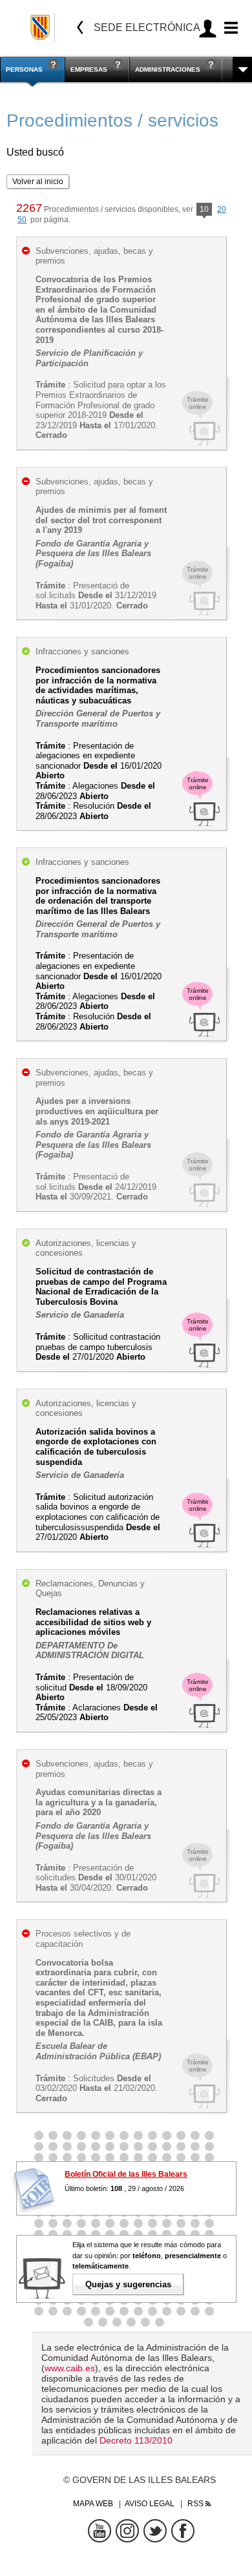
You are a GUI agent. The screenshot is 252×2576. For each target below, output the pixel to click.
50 (22, 220)
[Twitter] (155, 2531)
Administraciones (168, 69)
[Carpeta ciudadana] (208, 28)
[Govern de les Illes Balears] (41, 27)
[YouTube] (100, 2531)
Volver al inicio (38, 182)
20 (222, 209)
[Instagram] (127, 2531)
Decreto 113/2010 (136, 2440)
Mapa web (93, 2504)
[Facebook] (183, 2531)
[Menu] (229, 28)
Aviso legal (150, 2504)
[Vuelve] (80, 27)
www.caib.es (70, 2368)
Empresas (89, 69)
